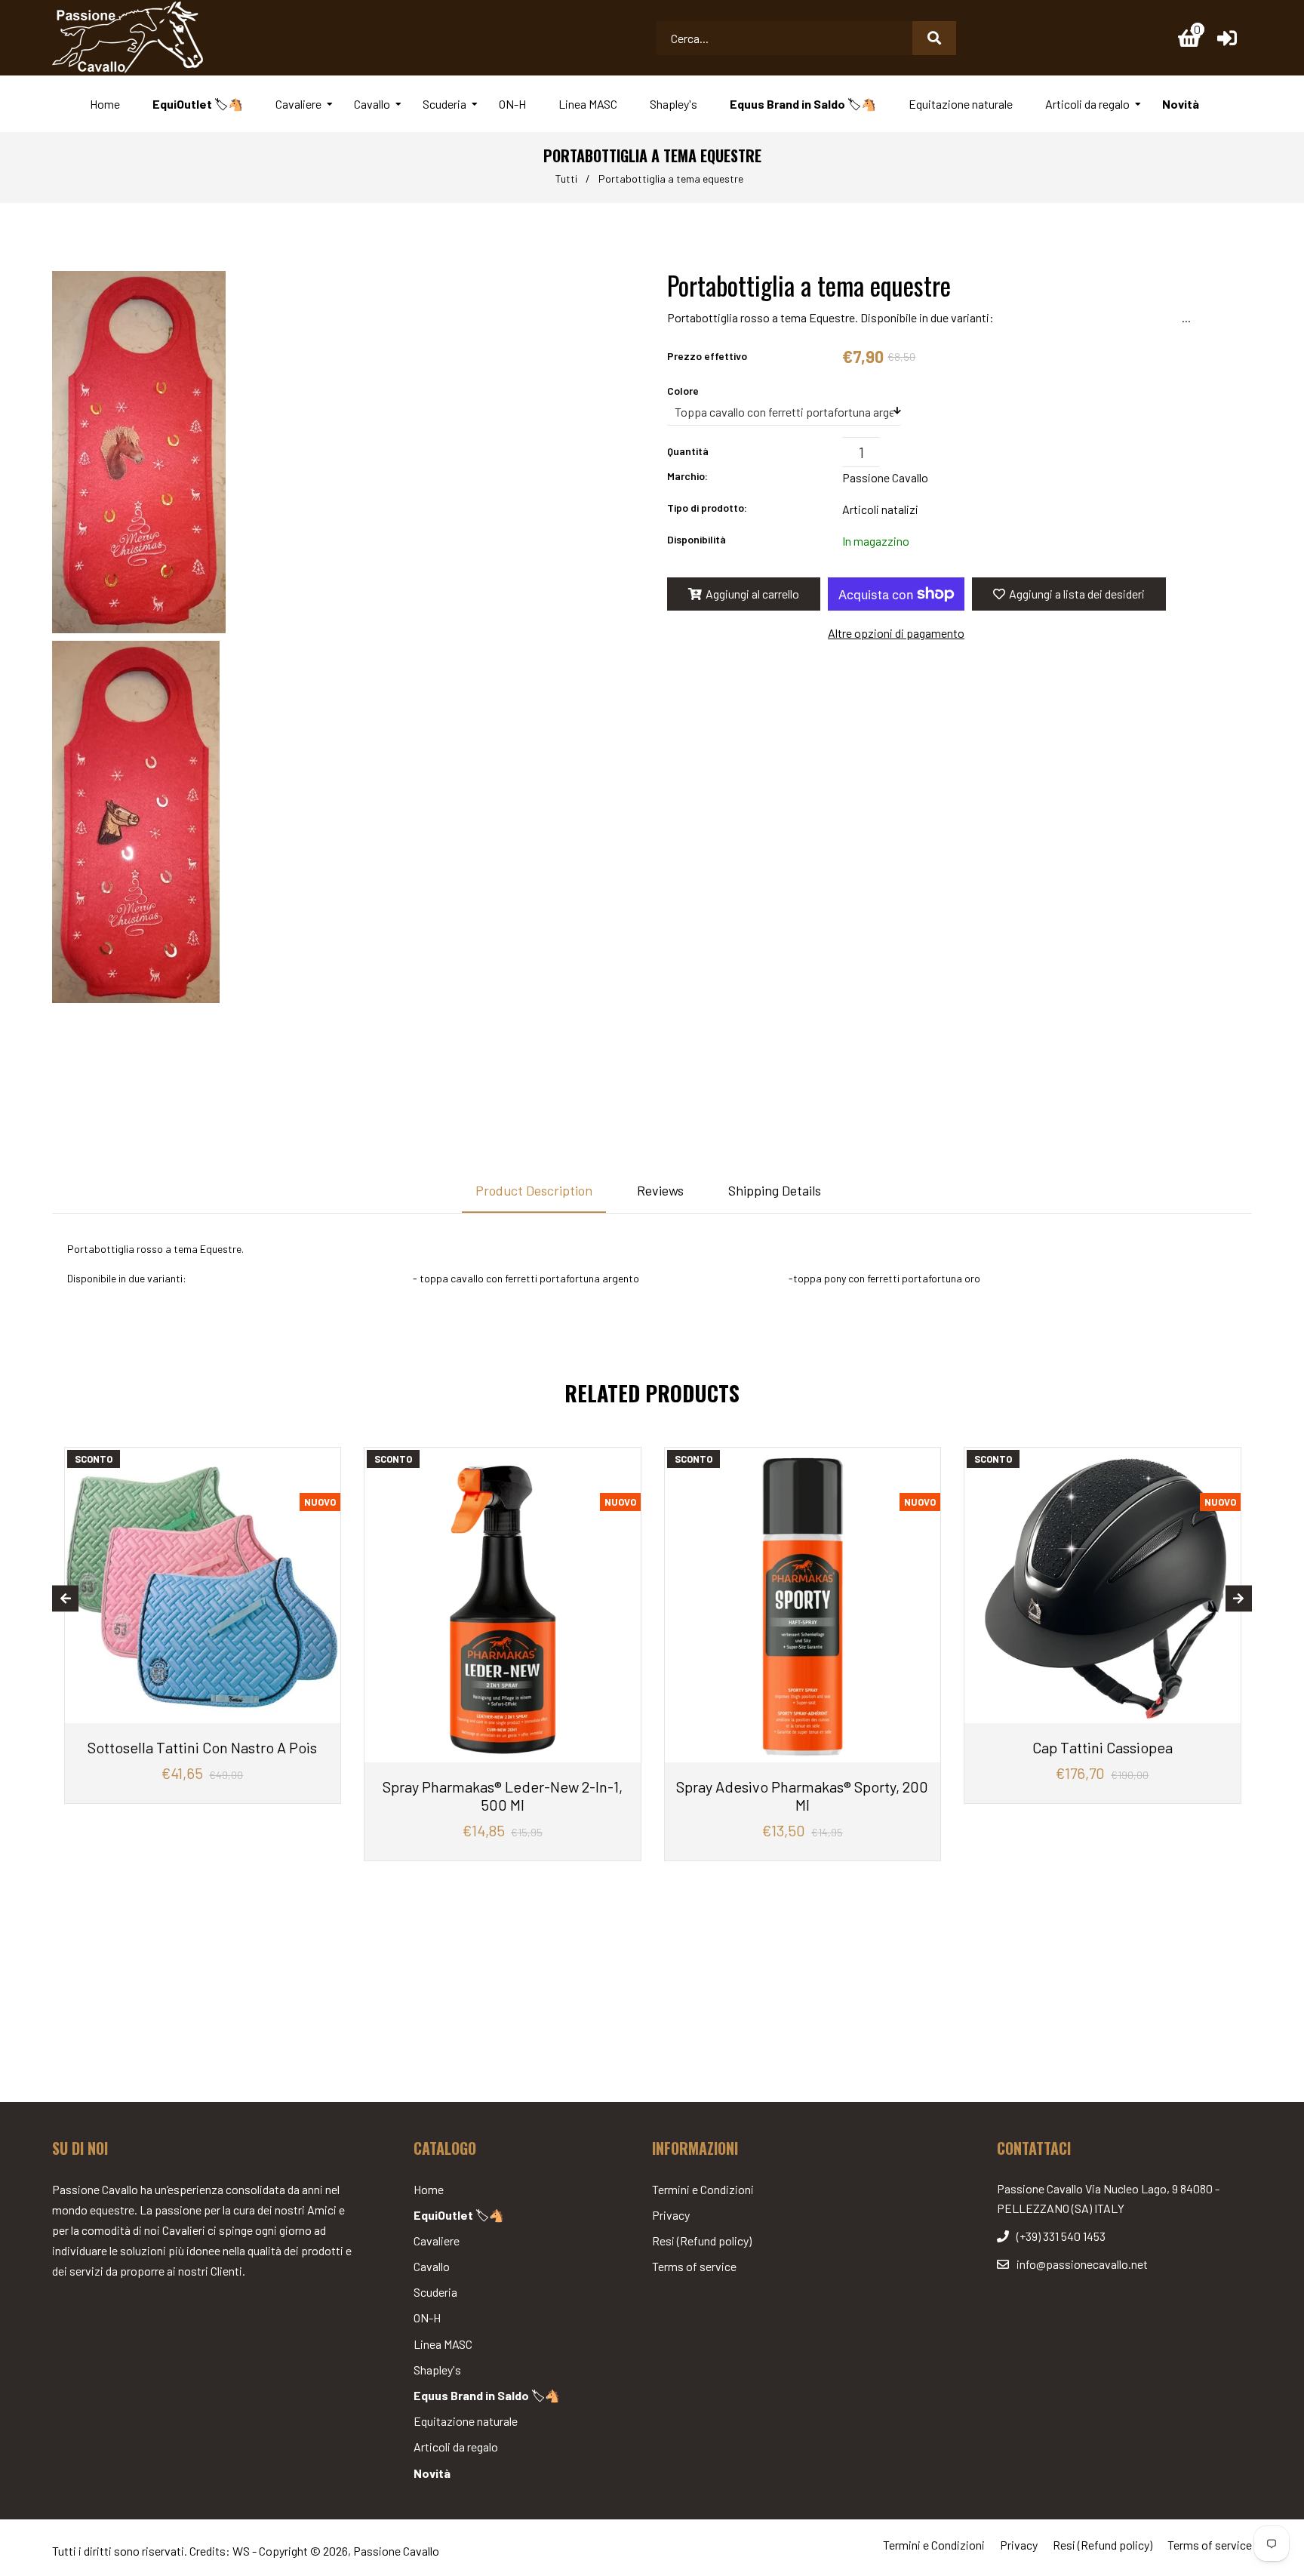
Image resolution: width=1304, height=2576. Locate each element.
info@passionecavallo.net (1082, 2264)
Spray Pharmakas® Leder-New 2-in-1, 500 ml (503, 1796)
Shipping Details (775, 1190)
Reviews (660, 1190)
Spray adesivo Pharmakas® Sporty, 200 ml (802, 1796)
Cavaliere (437, 2241)
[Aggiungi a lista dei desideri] (323, 1461)
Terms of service (694, 2266)
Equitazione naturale (466, 2421)
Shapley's (437, 2370)
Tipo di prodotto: (707, 508)
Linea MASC (443, 2344)
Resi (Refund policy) (702, 2241)
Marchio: (687, 476)
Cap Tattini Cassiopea (1103, 1747)
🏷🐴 (459, 2215)
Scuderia (435, 2292)
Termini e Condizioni (703, 2189)
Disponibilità (697, 539)
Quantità (688, 451)
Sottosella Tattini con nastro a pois (202, 1747)
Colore (683, 391)
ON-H (427, 2317)
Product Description (534, 1190)
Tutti (566, 179)
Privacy (671, 2215)
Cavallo (432, 2266)
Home (429, 2189)
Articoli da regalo (456, 2447)
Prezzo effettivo (707, 356)
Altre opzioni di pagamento (896, 633)
